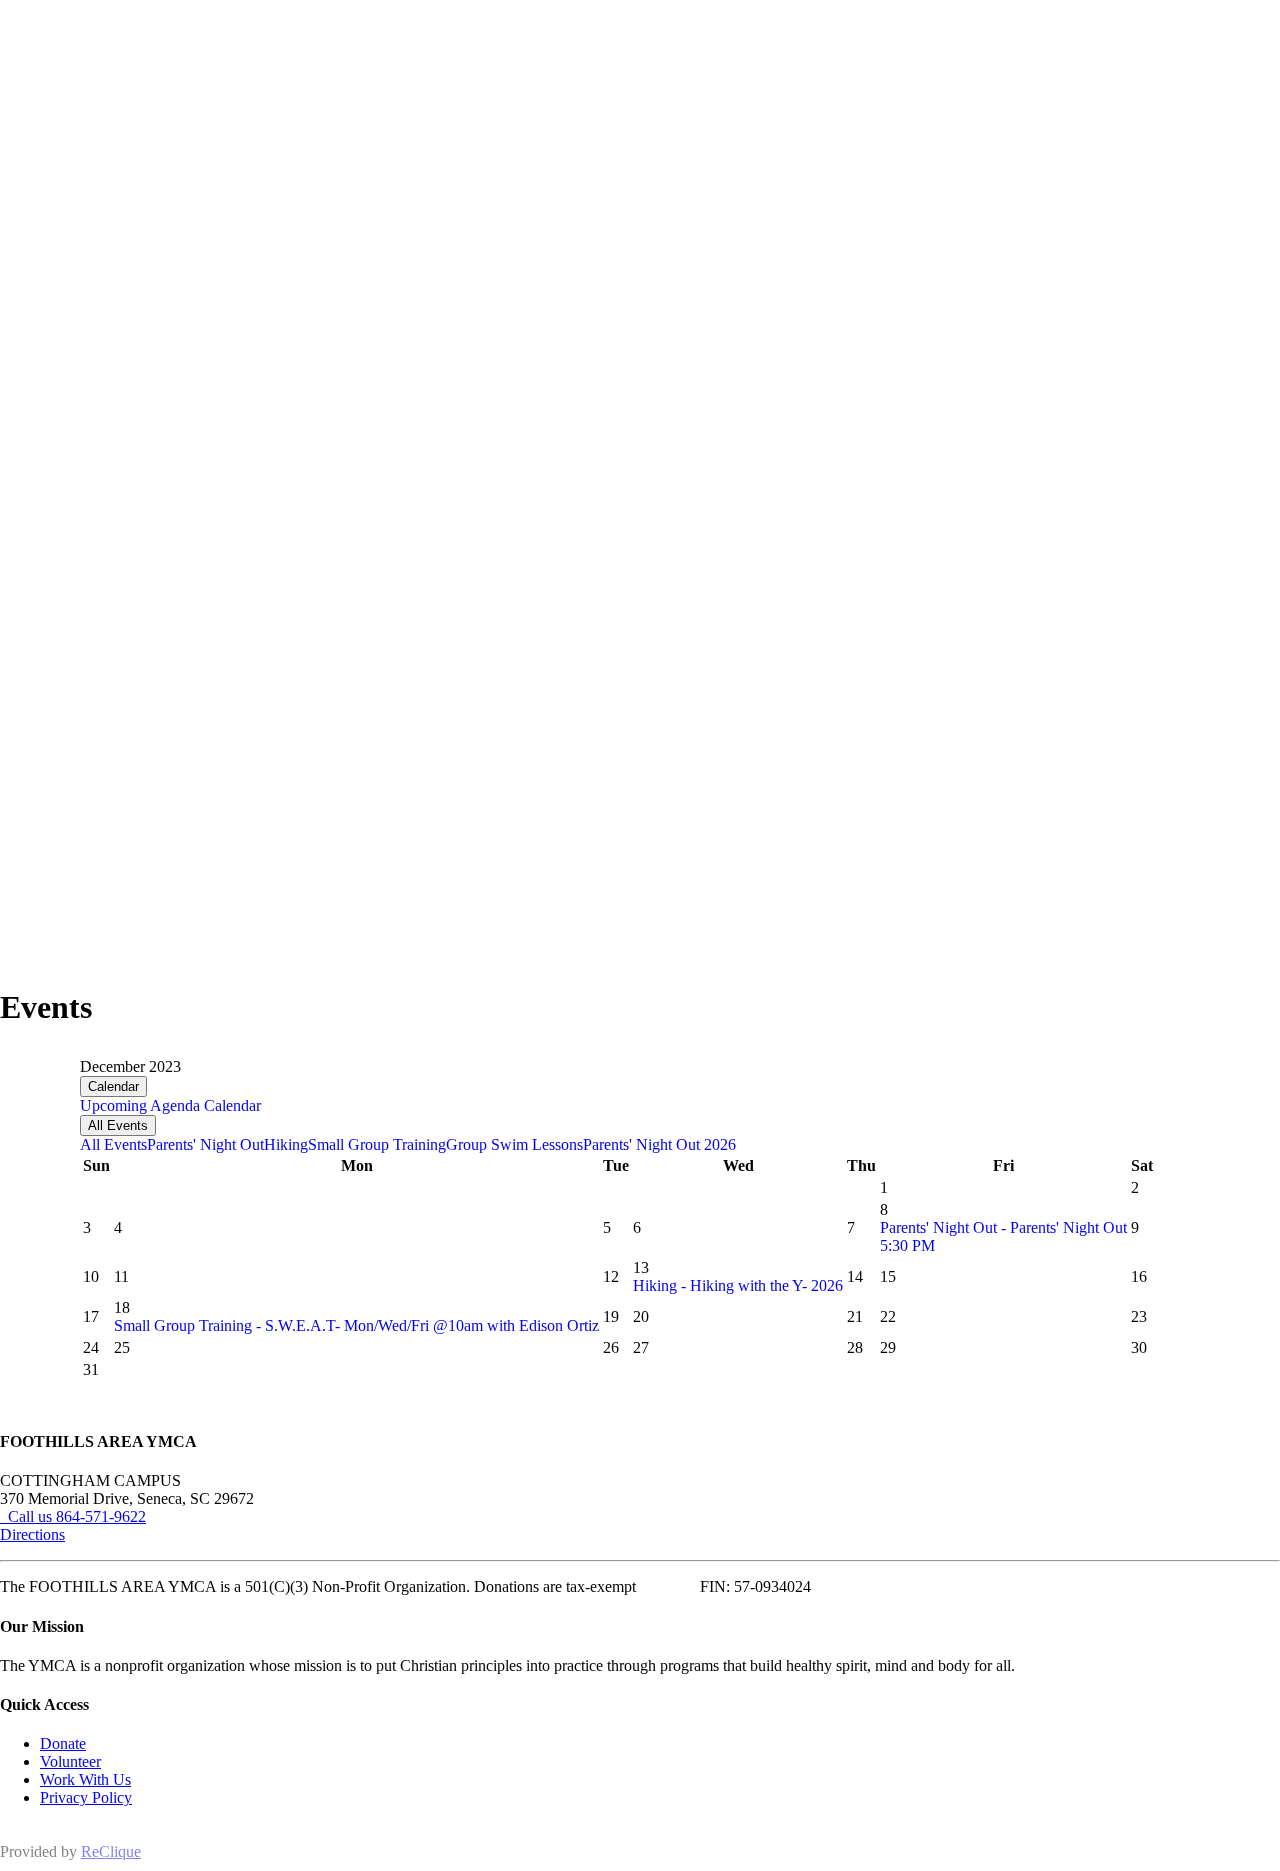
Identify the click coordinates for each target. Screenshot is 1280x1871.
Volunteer (70, 1761)
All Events (118, 1125)
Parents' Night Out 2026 (659, 1144)
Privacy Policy (86, 1797)
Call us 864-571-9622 (73, 1516)
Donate (63, 1743)
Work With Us (85, 1779)
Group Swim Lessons (514, 1144)
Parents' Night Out (205, 1144)
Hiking (286, 1144)
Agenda (173, 1105)
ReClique (111, 1851)
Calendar (113, 1086)
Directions (32, 1534)
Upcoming (113, 1105)
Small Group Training (377, 1144)
